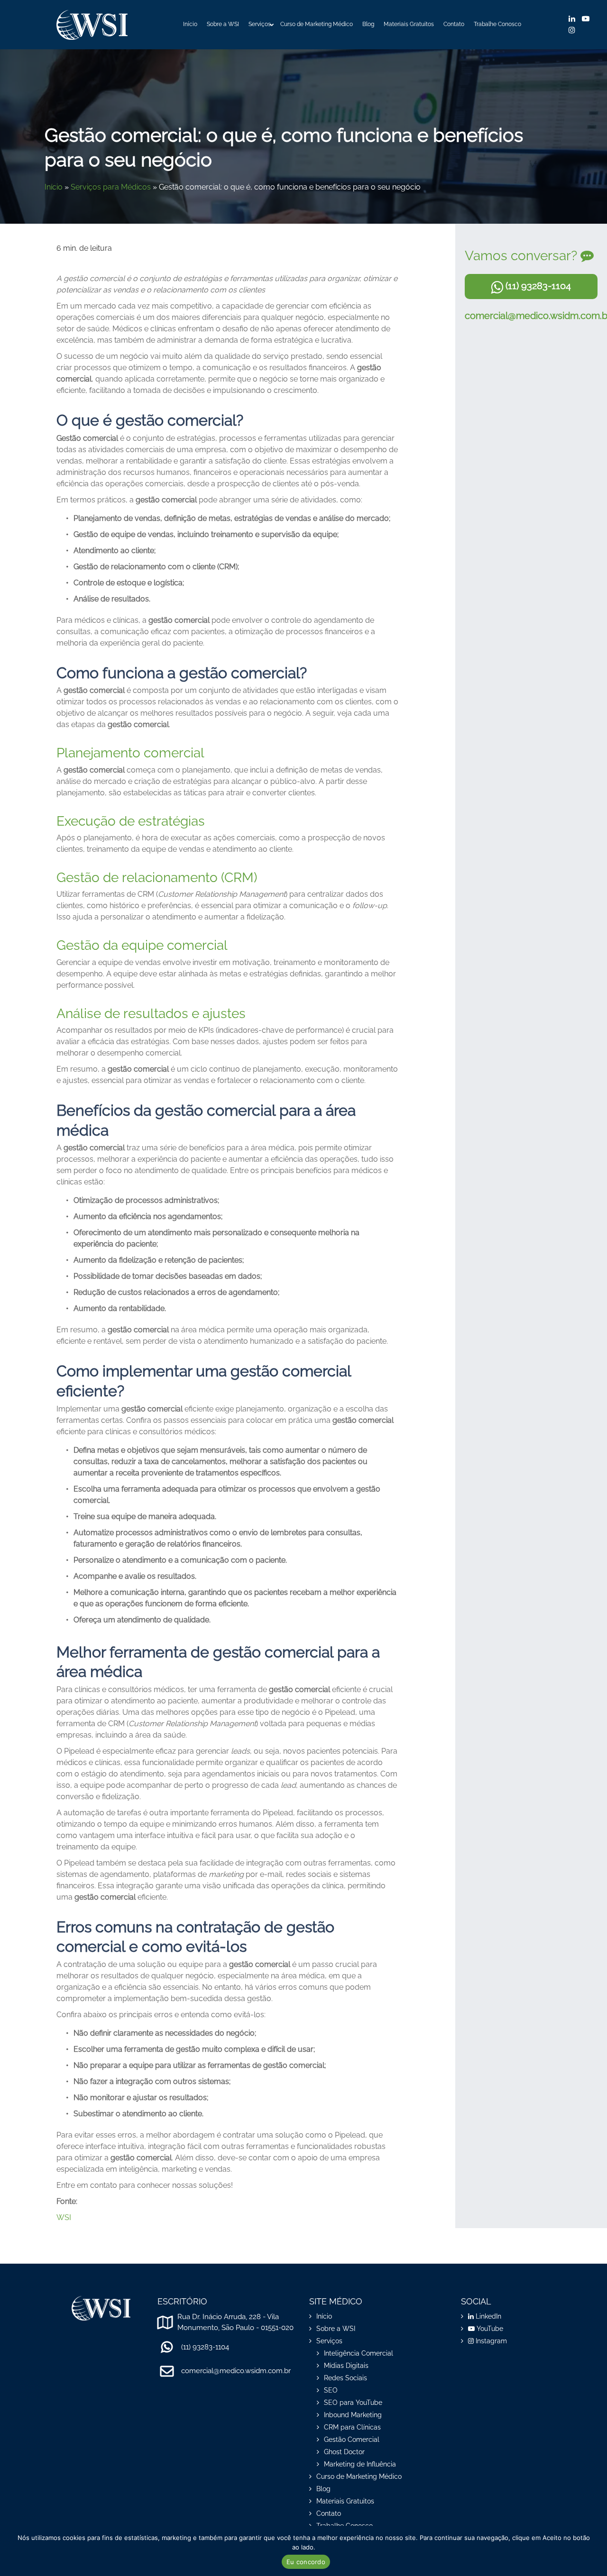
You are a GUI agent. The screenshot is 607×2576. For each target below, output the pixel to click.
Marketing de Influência (360, 2464)
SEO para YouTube (353, 2403)
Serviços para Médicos (111, 187)
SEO (331, 2390)
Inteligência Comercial (359, 2353)
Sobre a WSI (223, 24)
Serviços (260, 24)
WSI (64, 2217)
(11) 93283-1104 (537, 286)
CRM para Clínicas (352, 2427)
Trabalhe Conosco (497, 24)
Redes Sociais (345, 2378)
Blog (368, 24)
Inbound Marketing (353, 2415)
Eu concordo (306, 2562)
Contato (454, 24)
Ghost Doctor (344, 2452)
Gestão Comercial (352, 2439)
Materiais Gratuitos (409, 24)
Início (190, 24)
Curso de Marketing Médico (317, 24)
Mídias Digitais (346, 2366)
